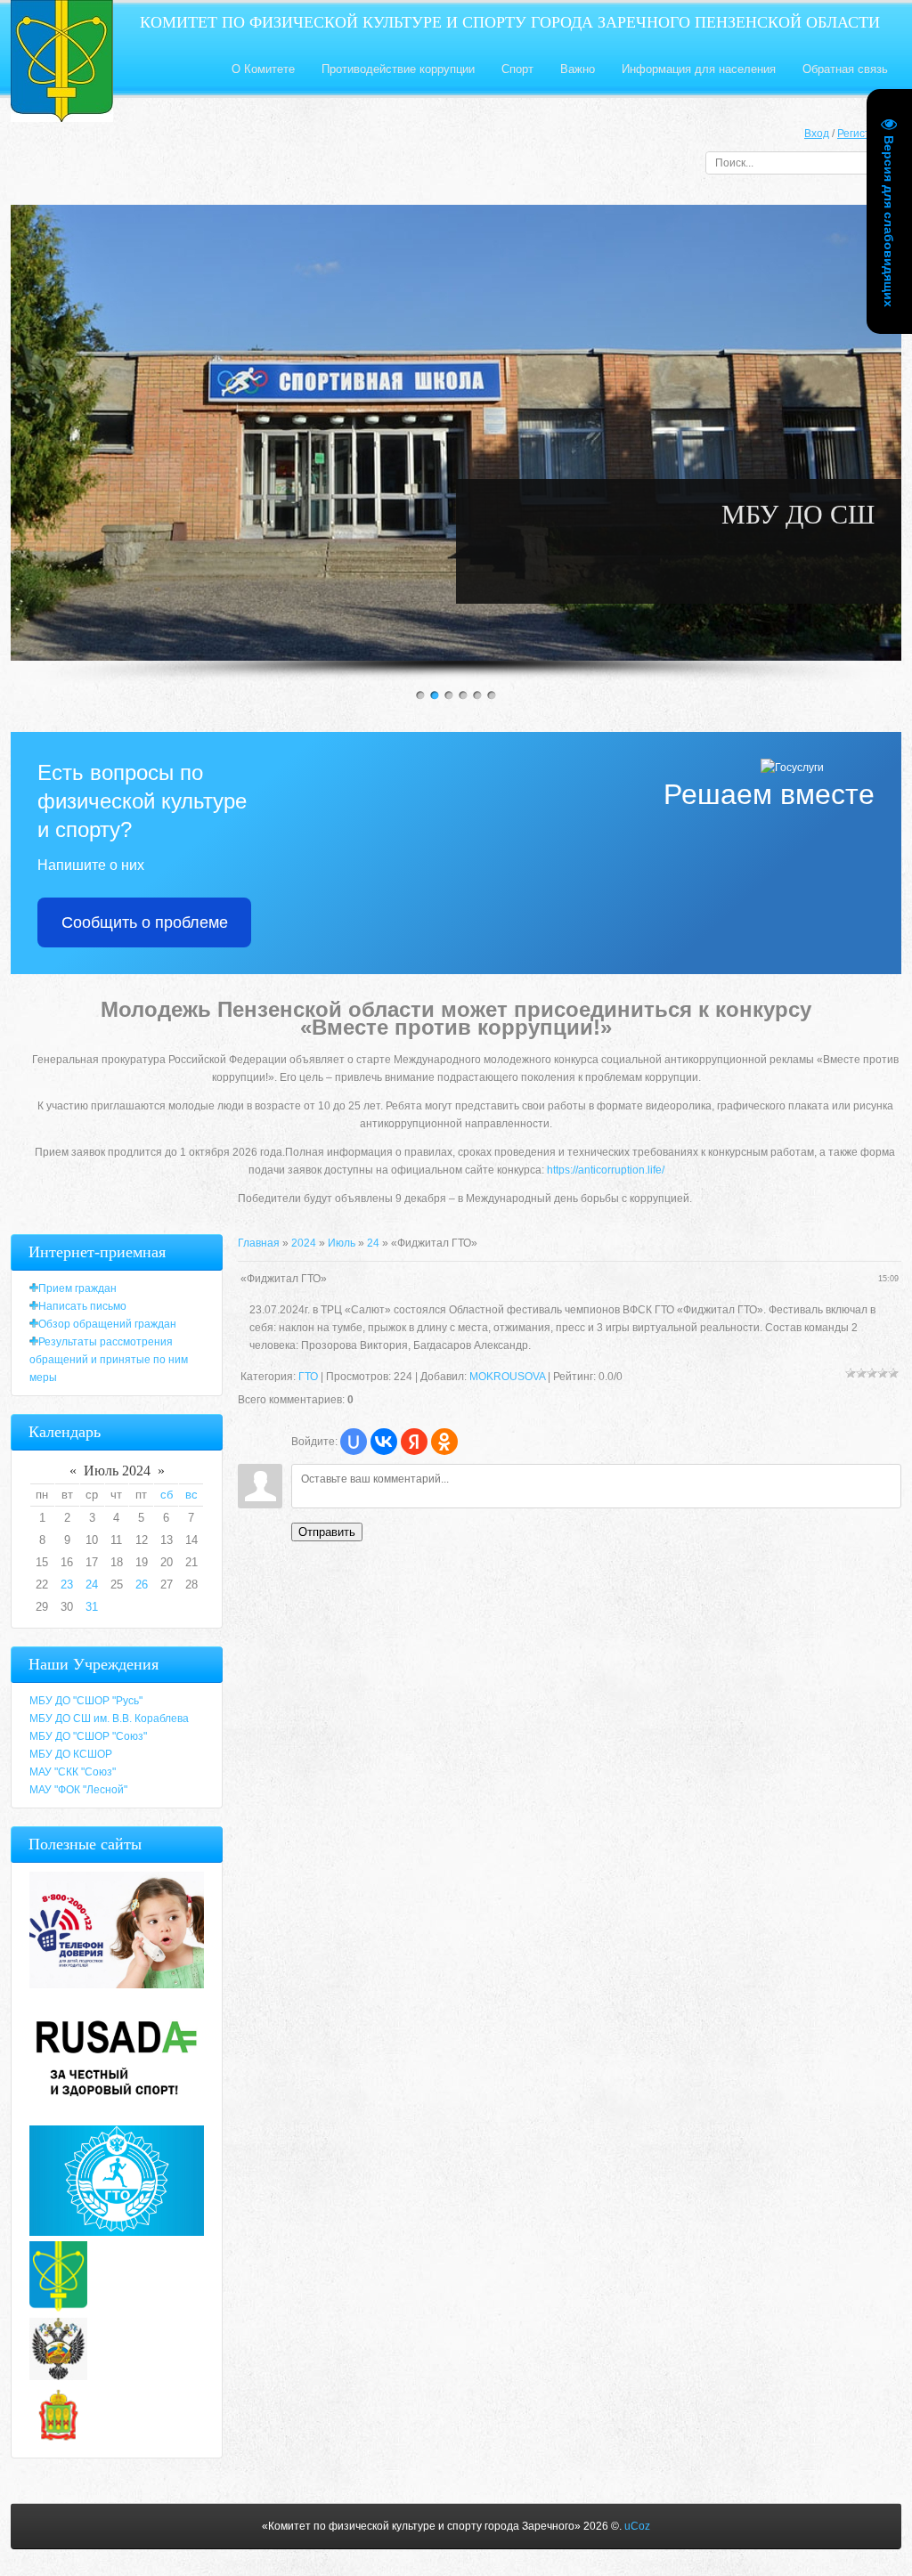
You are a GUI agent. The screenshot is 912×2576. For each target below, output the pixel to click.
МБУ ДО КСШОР (71, 1754)
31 (92, 1607)
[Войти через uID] (354, 1442)
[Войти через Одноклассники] (444, 1442)
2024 (304, 1243)
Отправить (327, 1532)
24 (373, 1243)
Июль (342, 1243)
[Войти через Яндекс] (414, 1442)
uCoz (637, 2526)
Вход (817, 134)
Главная (259, 1243)
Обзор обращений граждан (107, 1324)
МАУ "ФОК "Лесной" (78, 1790)
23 (67, 1585)
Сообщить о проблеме (145, 922)
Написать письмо (82, 1306)
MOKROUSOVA (507, 1377)
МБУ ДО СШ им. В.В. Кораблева (109, 1719)
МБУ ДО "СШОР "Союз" (88, 1736)
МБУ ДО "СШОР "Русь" (86, 1701)
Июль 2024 (117, 1471)
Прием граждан (77, 1288)
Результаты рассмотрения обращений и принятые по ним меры (109, 1360)
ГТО (308, 1377)
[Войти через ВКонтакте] (384, 1442)
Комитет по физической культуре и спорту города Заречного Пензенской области (510, 22)
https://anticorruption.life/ (606, 1170)
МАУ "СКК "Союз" (73, 1772)
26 (142, 1585)
